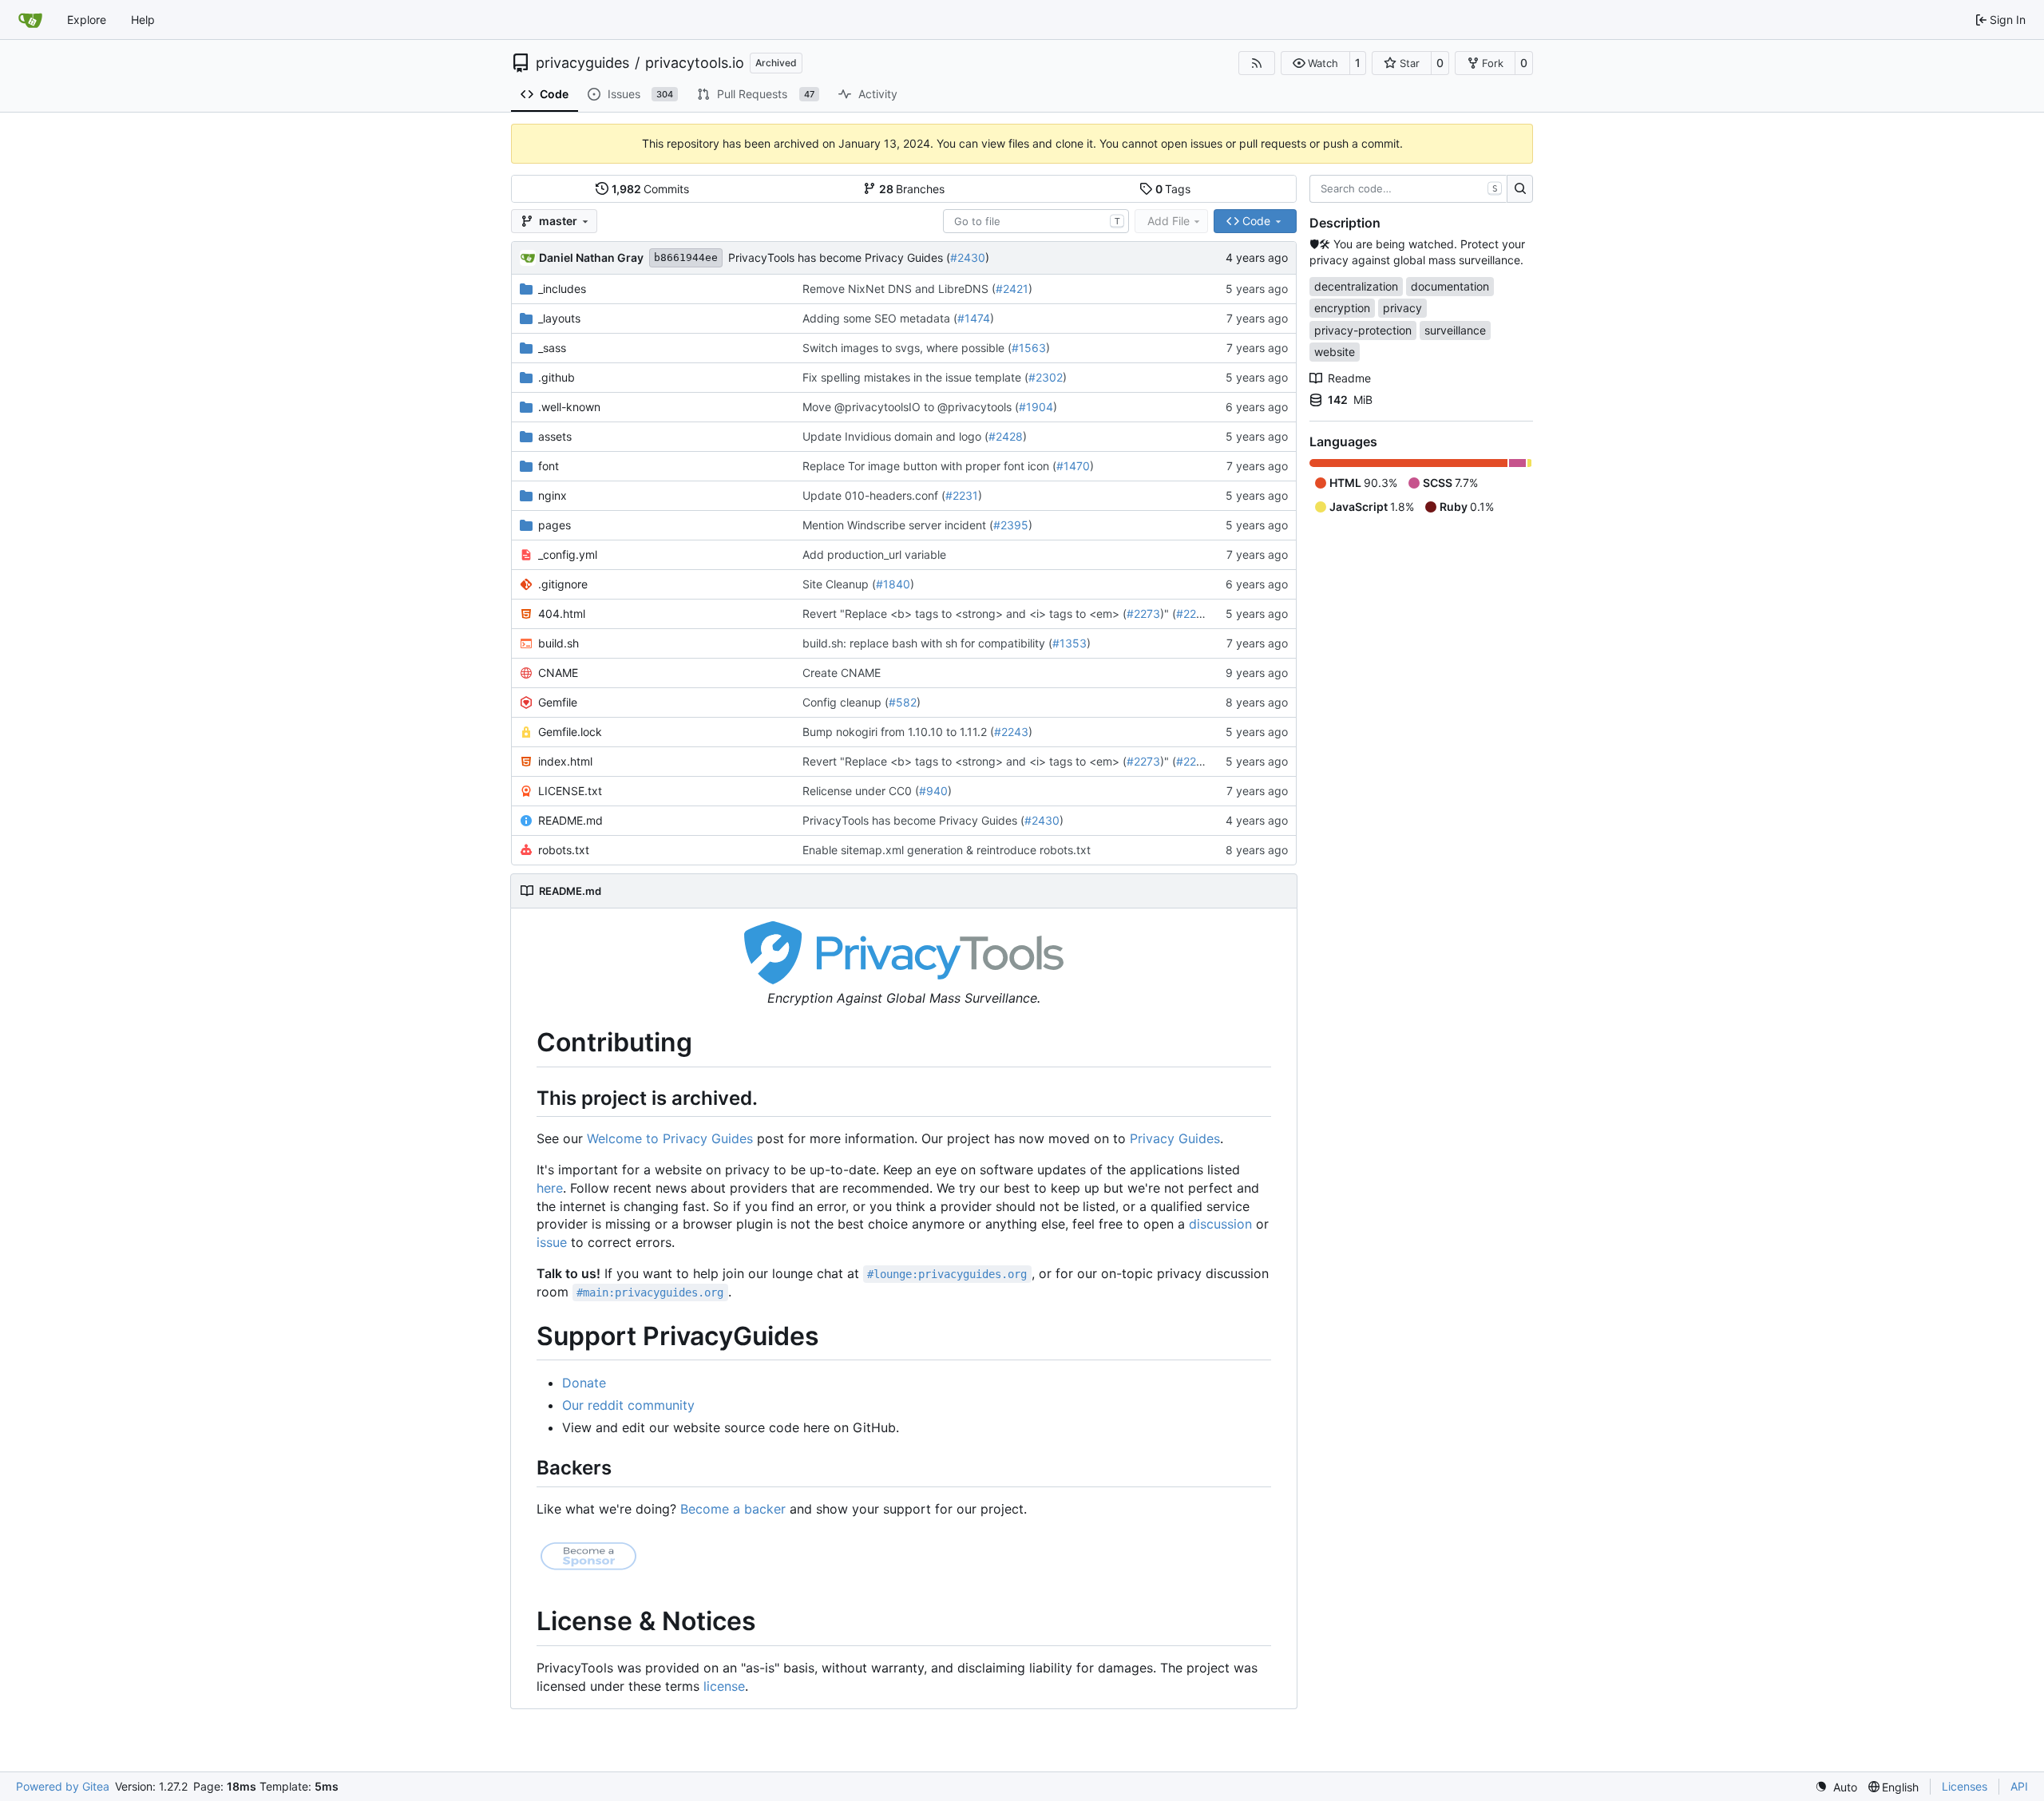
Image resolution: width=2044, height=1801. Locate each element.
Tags (1173, 189)
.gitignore (563, 584)
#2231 (962, 495)
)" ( (1168, 614)
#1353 (1070, 643)
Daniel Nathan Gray (591, 257)
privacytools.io (695, 63)
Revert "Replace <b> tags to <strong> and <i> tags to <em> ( (965, 614)
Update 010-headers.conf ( (874, 495)
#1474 (974, 318)
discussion (1220, 1224)
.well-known (569, 407)
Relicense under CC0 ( (861, 791)
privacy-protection (1363, 330)
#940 (933, 791)
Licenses (1965, 1786)
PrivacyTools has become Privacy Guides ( (839, 257)
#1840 (893, 584)
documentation (1450, 286)
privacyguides (582, 63)
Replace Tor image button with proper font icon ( (929, 466)
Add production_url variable (874, 554)
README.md (570, 820)
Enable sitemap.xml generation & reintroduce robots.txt (947, 850)
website (1335, 352)
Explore (87, 20)
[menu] (1836, 1787)
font (549, 466)
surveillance (1455, 330)
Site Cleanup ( (839, 584)
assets (555, 436)
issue (552, 1242)
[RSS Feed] (1257, 63)
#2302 (1046, 377)
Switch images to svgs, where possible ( (907, 348)
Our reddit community (628, 1405)
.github (557, 377)
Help (143, 20)
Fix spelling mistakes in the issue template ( (915, 377)
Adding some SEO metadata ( (880, 318)
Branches (912, 189)
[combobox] (1036, 221)
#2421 (1012, 289)
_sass (552, 348)
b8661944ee (686, 257)
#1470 (1073, 466)
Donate (584, 1383)
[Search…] (1520, 189)
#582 (903, 702)
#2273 (1143, 614)
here (550, 1188)
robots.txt (564, 850)
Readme (1349, 378)
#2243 (1011, 732)
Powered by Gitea (63, 1786)
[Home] (30, 20)
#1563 (1029, 348)
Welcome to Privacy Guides (670, 1138)
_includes (562, 289)
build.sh (559, 643)
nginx (553, 495)
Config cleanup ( (846, 702)
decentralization (1356, 286)
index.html (565, 761)
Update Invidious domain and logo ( (895, 436)
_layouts (559, 318)
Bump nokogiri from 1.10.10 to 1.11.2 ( (898, 732)
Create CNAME (842, 673)
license (724, 1686)
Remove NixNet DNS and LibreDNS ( (899, 289)
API (2019, 1786)
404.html (562, 614)
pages (555, 525)
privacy (1402, 308)
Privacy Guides (1175, 1138)
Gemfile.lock (570, 732)
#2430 (968, 257)
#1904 (1036, 407)
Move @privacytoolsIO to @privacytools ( (911, 407)
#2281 (1192, 614)
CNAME (558, 673)
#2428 (1006, 436)
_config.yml (568, 554)
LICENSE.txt (570, 791)
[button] (1315, 63)
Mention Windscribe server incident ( (898, 525)
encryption (1342, 308)
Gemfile (558, 702)
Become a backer (733, 1509)
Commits (651, 189)
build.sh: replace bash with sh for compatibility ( (927, 643)
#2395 (1011, 525)
